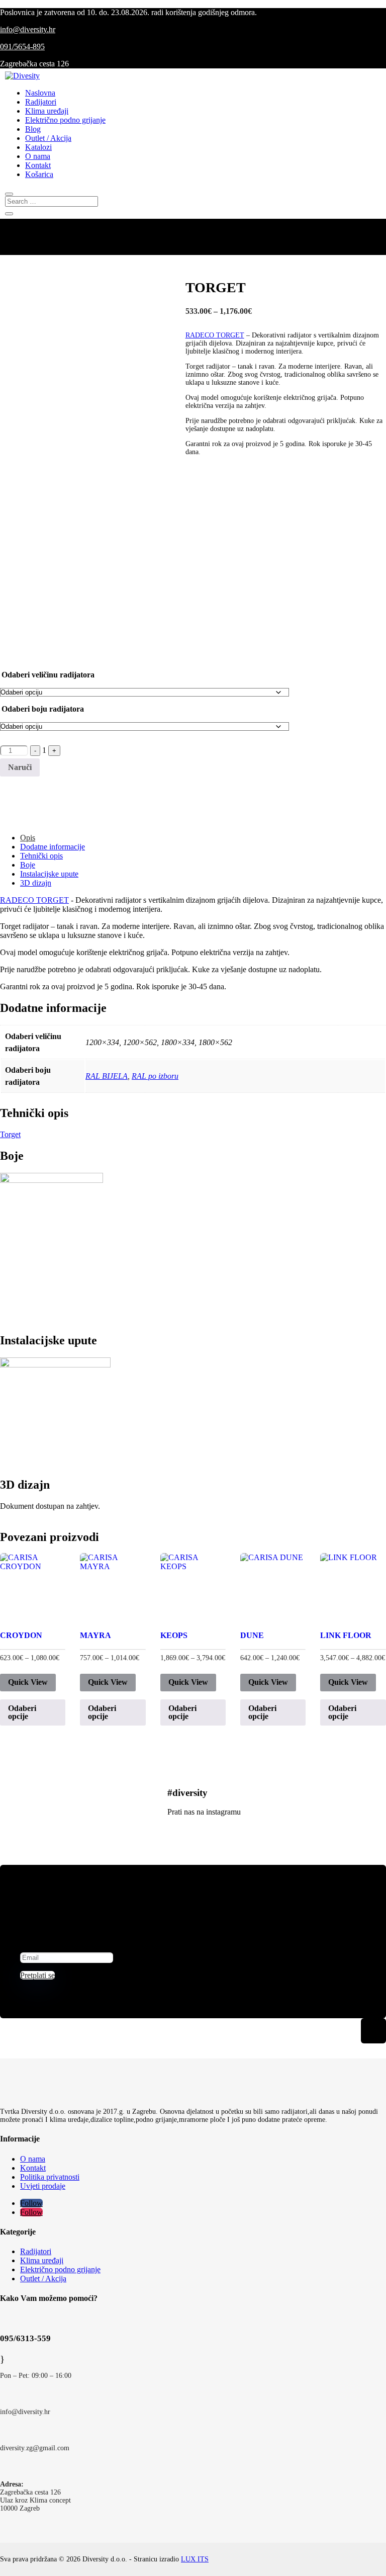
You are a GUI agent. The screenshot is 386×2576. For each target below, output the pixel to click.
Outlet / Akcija (48, 138)
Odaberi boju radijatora (43, 709)
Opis (28, 838)
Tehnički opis (41, 856)
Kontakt (38, 165)
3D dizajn (36, 883)
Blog (33, 129)
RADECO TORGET (215, 335)
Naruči (20, 767)
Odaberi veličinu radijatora (48, 675)
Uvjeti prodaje (43, 2186)
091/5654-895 (22, 47)
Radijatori (41, 102)
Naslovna (40, 93)
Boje (28, 865)
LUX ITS (195, 2559)
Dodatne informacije (53, 847)
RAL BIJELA (107, 1076)
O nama (38, 156)
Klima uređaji (47, 111)
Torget (10, 1134)
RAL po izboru (155, 1076)
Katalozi (38, 147)
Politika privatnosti (50, 2177)
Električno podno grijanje (65, 120)
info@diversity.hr (28, 29)
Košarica (39, 174)
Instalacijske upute (49, 874)
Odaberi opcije (22, 1712)
